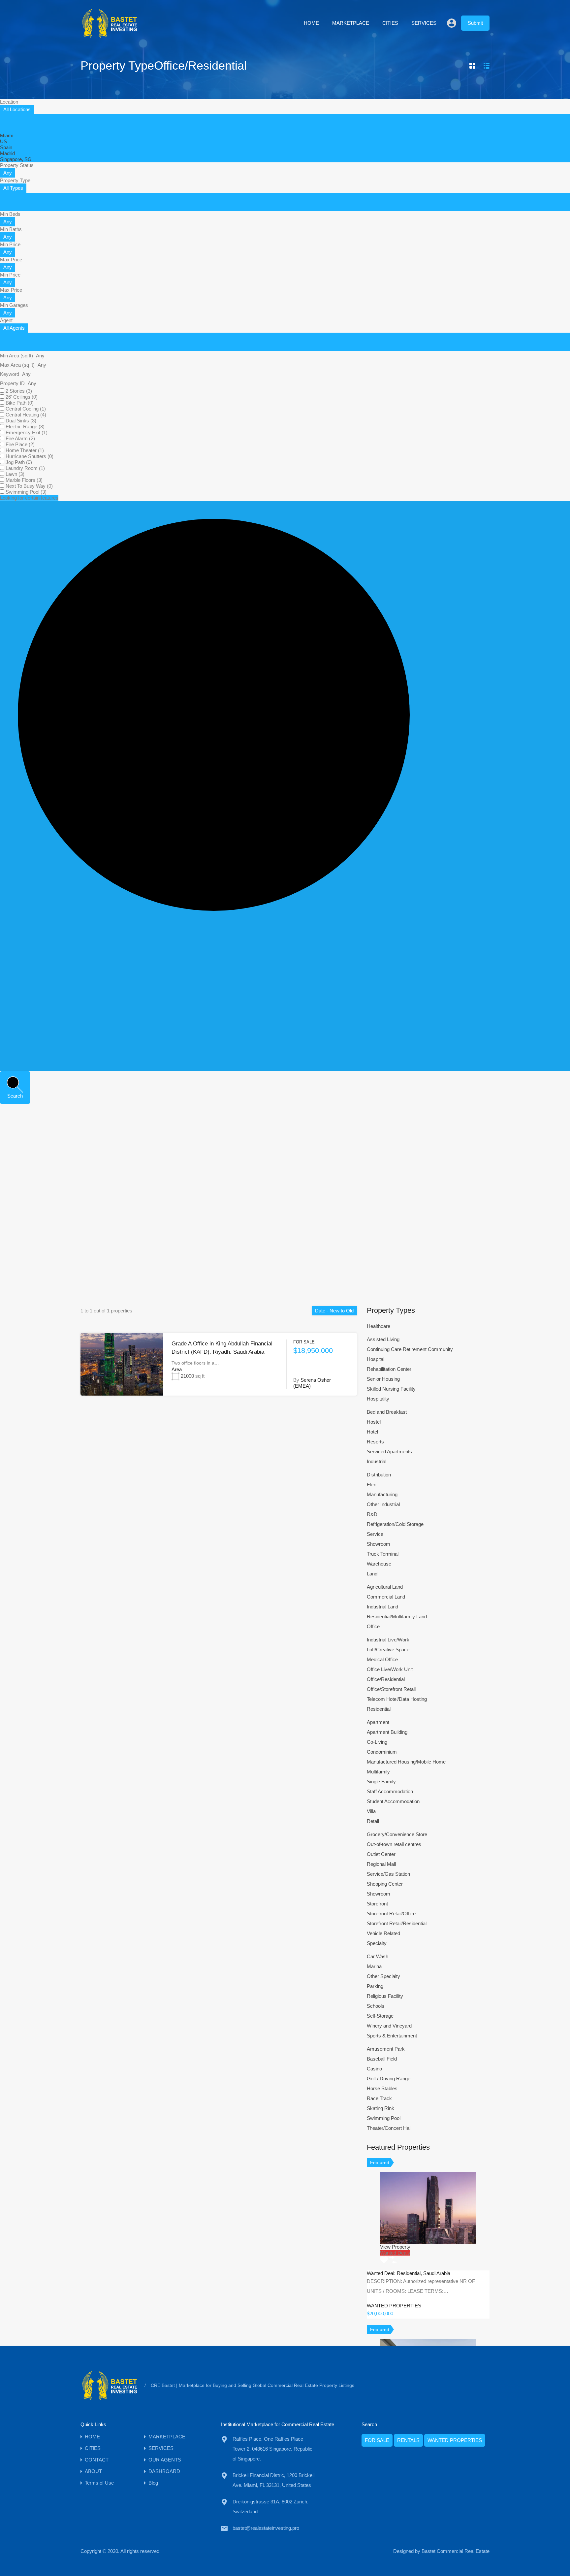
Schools (376, 2006)
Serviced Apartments (389, 1452)
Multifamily (378, 1772)
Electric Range (25, 427)
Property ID (13, 383)
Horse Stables (382, 2088)
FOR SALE (377, 2440)
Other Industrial (383, 1504)
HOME (311, 23)
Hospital (376, 1359)
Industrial (377, 1461)
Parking (375, 1986)
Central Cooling (26, 409)
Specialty (377, 1943)
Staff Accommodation (390, 1791)
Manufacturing (382, 1494)
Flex (371, 1485)
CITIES (390, 23)
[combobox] (17, 110)
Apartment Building (387, 1732)
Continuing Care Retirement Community (410, 1349)
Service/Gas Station (388, 1874)
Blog (153, 2483)
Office (373, 1626)
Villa (371, 1811)
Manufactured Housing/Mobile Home (406, 1762)
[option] (7, 135)
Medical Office (382, 1659)
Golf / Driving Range (389, 2079)
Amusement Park (386, 2049)
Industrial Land (382, 1607)
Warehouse (379, 1564)
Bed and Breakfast (387, 1412)
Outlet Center (381, 1854)
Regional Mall (381, 1864)
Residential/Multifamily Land (397, 1617)
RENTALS (408, 2440)
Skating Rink (380, 2108)
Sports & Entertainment (392, 2036)
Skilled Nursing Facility (391, 1389)
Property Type (15, 180)
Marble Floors (24, 480)
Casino (374, 2069)
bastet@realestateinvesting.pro (266, 2528)
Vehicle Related (383, 1933)
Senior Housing (383, 1379)
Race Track (379, 2098)
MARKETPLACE (351, 23)
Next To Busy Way (29, 486)
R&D (372, 1514)
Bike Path (20, 403)
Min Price (10, 244)
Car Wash (378, 1956)
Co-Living (377, 1742)
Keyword (10, 374)
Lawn (15, 474)
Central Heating (26, 415)
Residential (379, 1709)
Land (372, 1574)
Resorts (375, 1442)
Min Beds (10, 214)
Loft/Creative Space (388, 1650)
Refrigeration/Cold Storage (395, 1524)
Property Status (17, 165)
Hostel (374, 1422)
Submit (475, 23)
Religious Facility (385, 1996)
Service (375, 1534)
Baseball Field (382, 2059)
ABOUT (93, 2471)
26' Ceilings (22, 397)
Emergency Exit (27, 432)
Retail (373, 1821)
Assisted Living (383, 1339)
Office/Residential (386, 1679)
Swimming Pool (26, 492)
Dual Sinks (21, 421)
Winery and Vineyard (389, 2026)
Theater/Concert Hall (389, 2128)
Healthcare (379, 1326)
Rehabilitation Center (389, 1369)
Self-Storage (380, 2016)
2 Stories (19, 391)
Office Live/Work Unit (390, 1669)
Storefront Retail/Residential (397, 1923)
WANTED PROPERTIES (455, 2440)
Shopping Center (385, 1884)
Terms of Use (99, 2483)
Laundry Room (25, 468)
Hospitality (378, 1399)
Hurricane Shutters (30, 456)
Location (9, 102)
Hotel (372, 1432)
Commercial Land (386, 1597)
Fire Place (20, 444)
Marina (374, 1966)
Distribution (379, 1475)
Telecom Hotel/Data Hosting (397, 1699)
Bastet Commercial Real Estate (456, 2551)
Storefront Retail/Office (391, 1914)
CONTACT (97, 2460)
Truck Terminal (383, 1554)
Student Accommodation (393, 1801)
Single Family (381, 1782)
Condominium (382, 1752)
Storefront (377, 1904)
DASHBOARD (164, 2471)
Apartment (378, 1722)
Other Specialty (383, 1976)
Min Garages (14, 305)
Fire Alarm (20, 438)
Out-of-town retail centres (394, 1844)
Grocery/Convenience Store (397, 1834)
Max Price (11, 260)
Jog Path (19, 462)
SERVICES (424, 23)
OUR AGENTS (165, 2460)
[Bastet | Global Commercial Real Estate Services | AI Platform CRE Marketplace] (110, 36)
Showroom (379, 1544)
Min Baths (11, 229)
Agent (6, 320)
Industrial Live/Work (388, 1640)
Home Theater (25, 450)
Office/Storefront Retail (391, 1689)
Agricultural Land (385, 1587)
